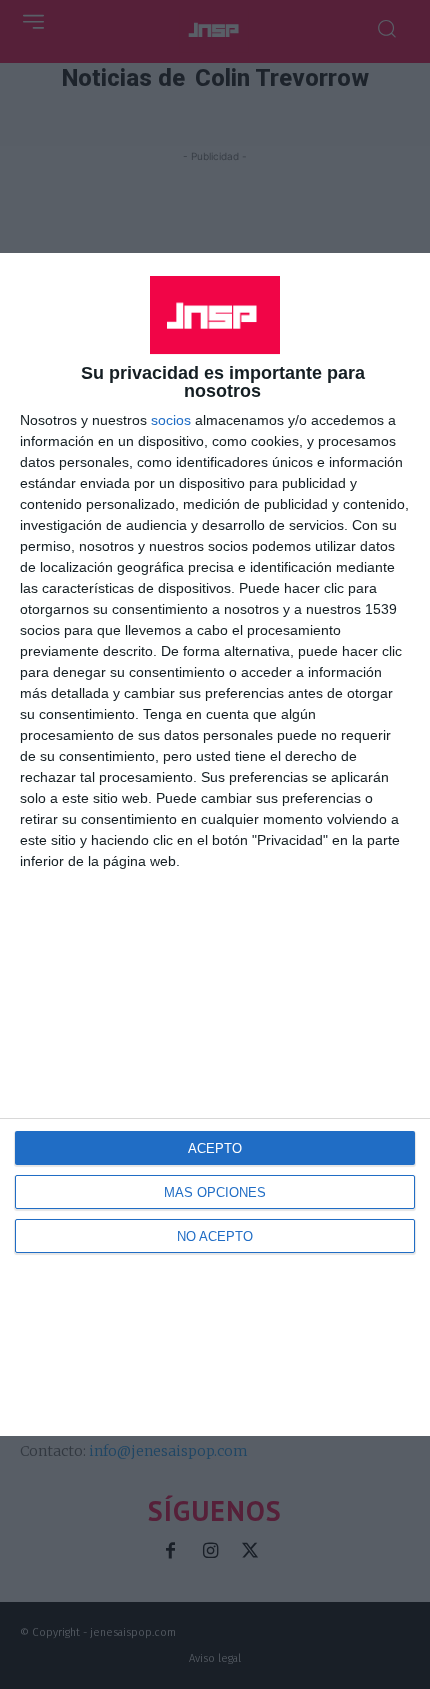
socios (171, 420)
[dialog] (215, 844)
